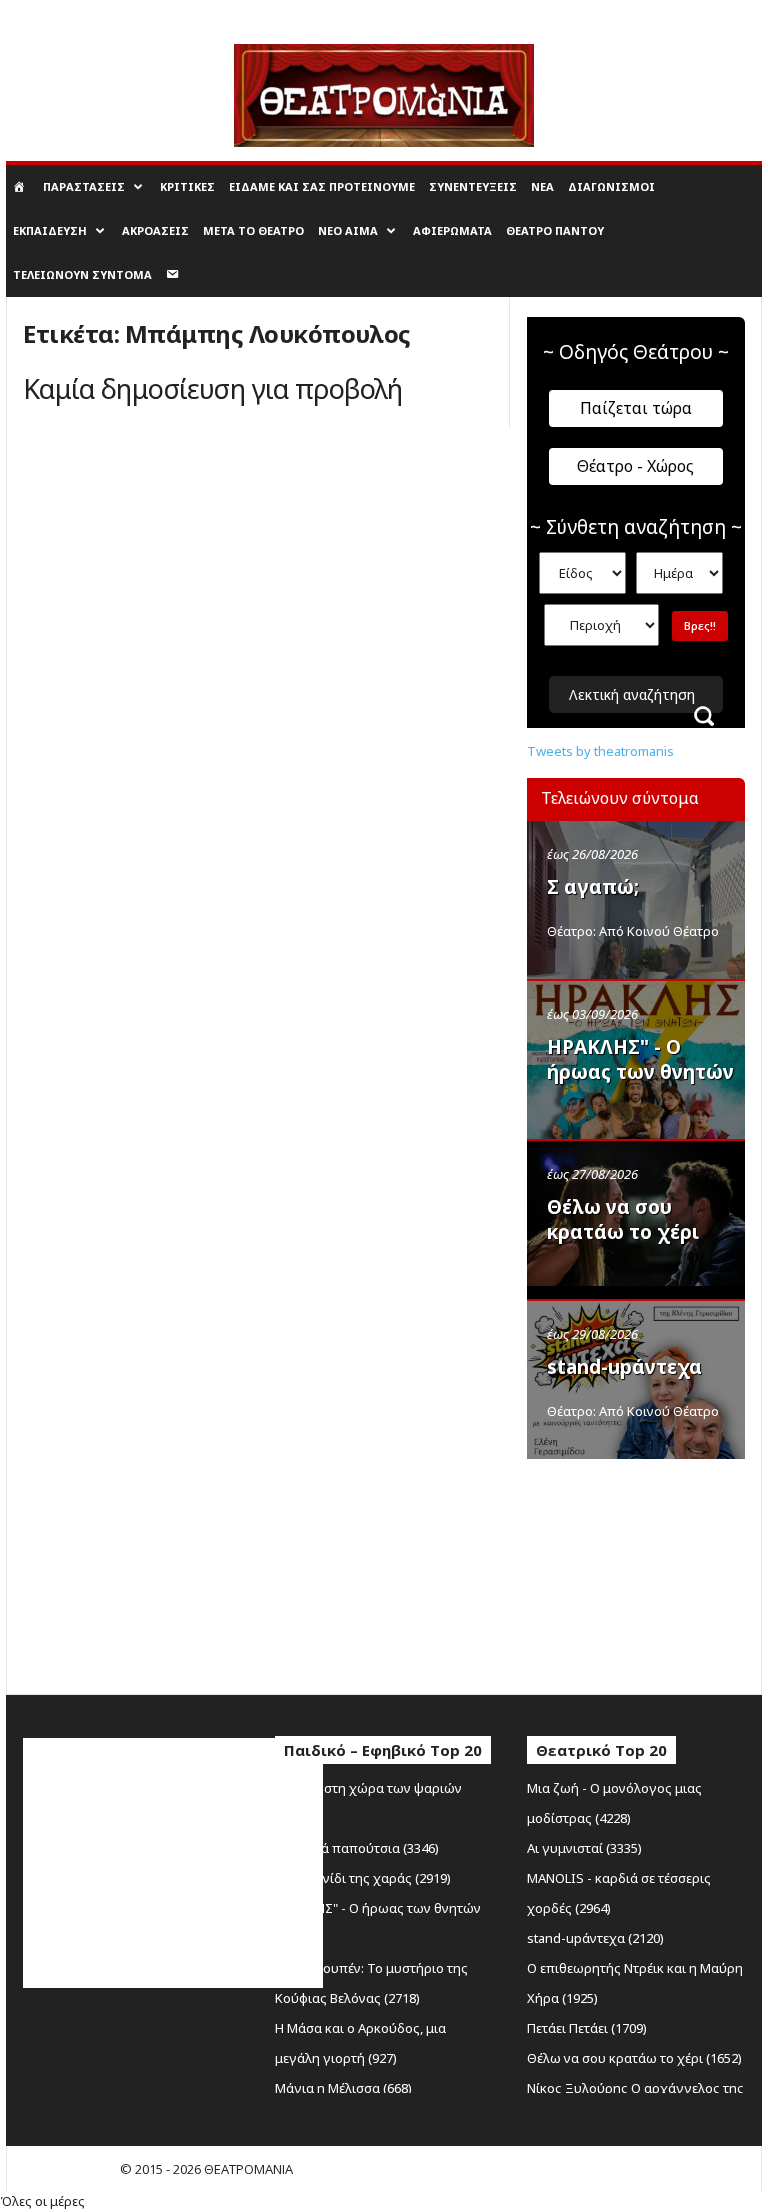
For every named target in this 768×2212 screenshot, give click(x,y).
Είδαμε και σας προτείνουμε (322, 186)
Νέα (542, 186)
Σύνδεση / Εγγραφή (60, 14)
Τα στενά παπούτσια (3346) (357, 1848)
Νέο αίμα (348, 230)
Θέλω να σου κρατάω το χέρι (623, 1219)
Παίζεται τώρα (636, 408)
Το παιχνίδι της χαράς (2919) (363, 1878)
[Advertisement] (647, 1572)
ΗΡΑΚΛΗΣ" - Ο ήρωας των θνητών (640, 1059)
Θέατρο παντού (555, 230)
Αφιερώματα (452, 230)
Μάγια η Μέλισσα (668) (343, 2088)
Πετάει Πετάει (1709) (587, 2028)
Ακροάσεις (155, 230)
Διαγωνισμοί (611, 186)
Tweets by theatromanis (600, 751)
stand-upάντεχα (624, 1367)
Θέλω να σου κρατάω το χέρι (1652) (634, 2058)
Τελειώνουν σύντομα (82, 274)
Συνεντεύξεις (473, 186)
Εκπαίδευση (50, 230)
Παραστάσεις (84, 186)
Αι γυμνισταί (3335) (584, 1848)
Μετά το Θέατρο (253, 230)
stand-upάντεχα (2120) (595, 1938)
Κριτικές (187, 186)
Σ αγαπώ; (593, 887)
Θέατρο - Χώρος (635, 466)
